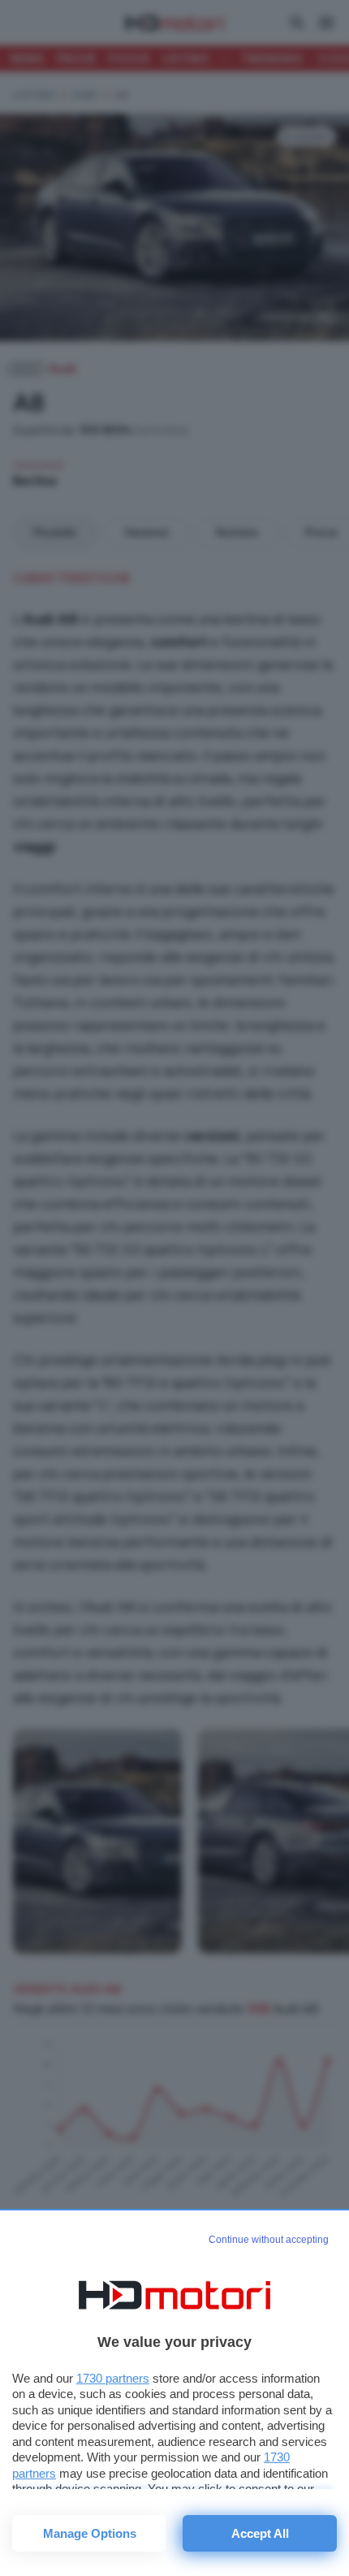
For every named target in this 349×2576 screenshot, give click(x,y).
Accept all (260, 2533)
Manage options (90, 2533)
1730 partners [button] (113, 2378)
